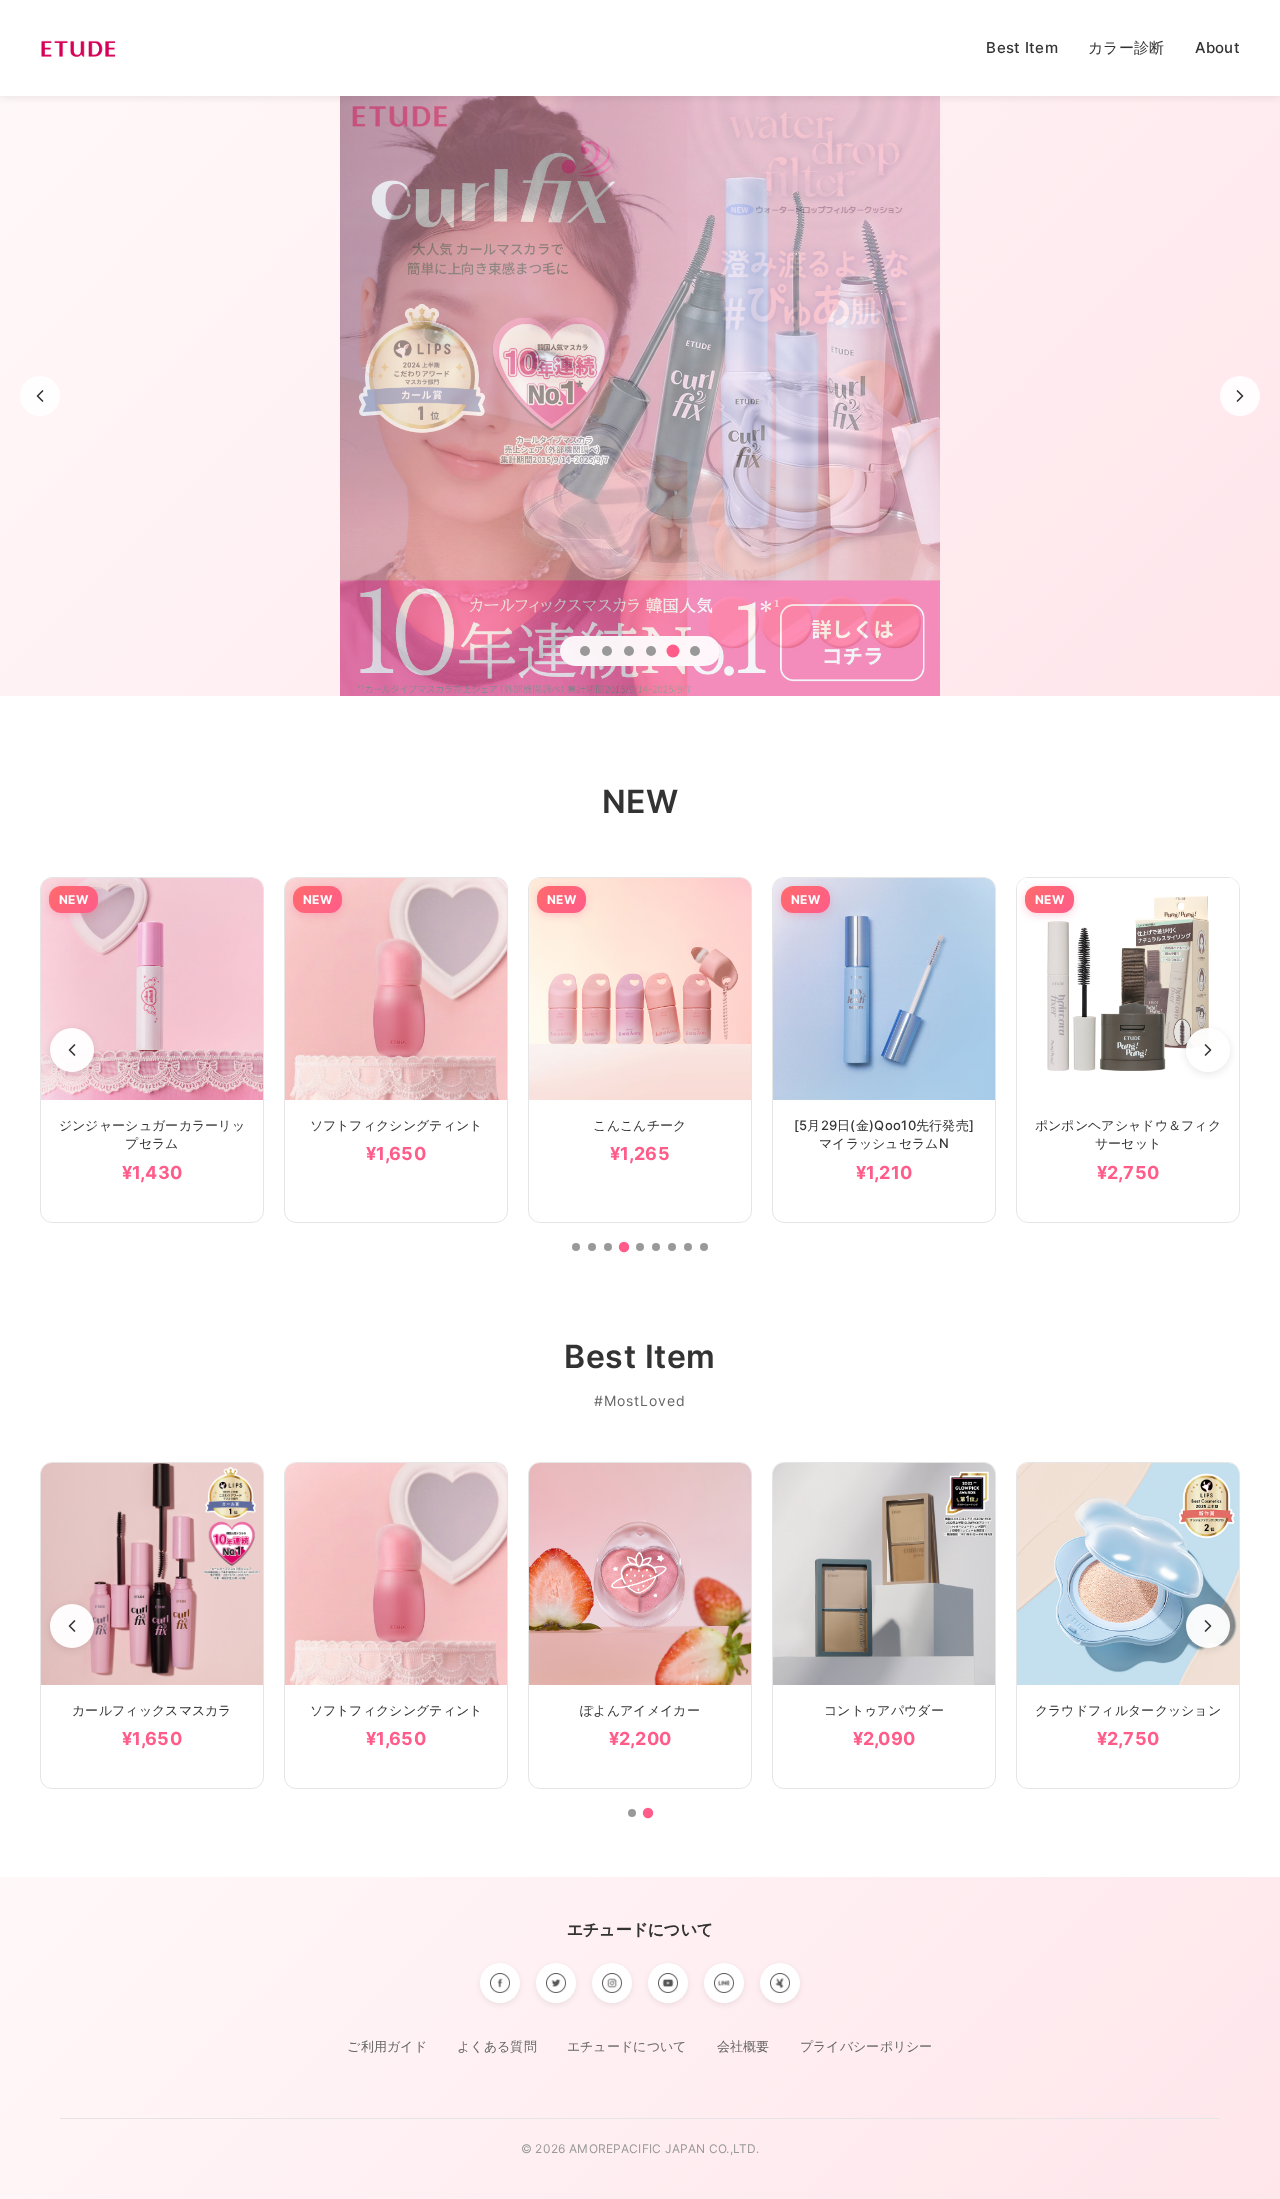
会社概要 (743, 2046)
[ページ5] (640, 1246)
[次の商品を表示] (1208, 1050)
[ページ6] (656, 1247)
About (1218, 47)
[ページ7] (672, 1247)
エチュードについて (640, 1929)
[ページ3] (608, 1247)
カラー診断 (1126, 47)
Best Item (1022, 47)
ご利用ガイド (387, 2046)
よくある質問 (497, 2046)
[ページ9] (704, 1247)
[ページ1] (576, 1247)
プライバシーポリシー (866, 2046)
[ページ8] (688, 1247)
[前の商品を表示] (72, 1050)
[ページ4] (624, 1247)
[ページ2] (592, 1247)
